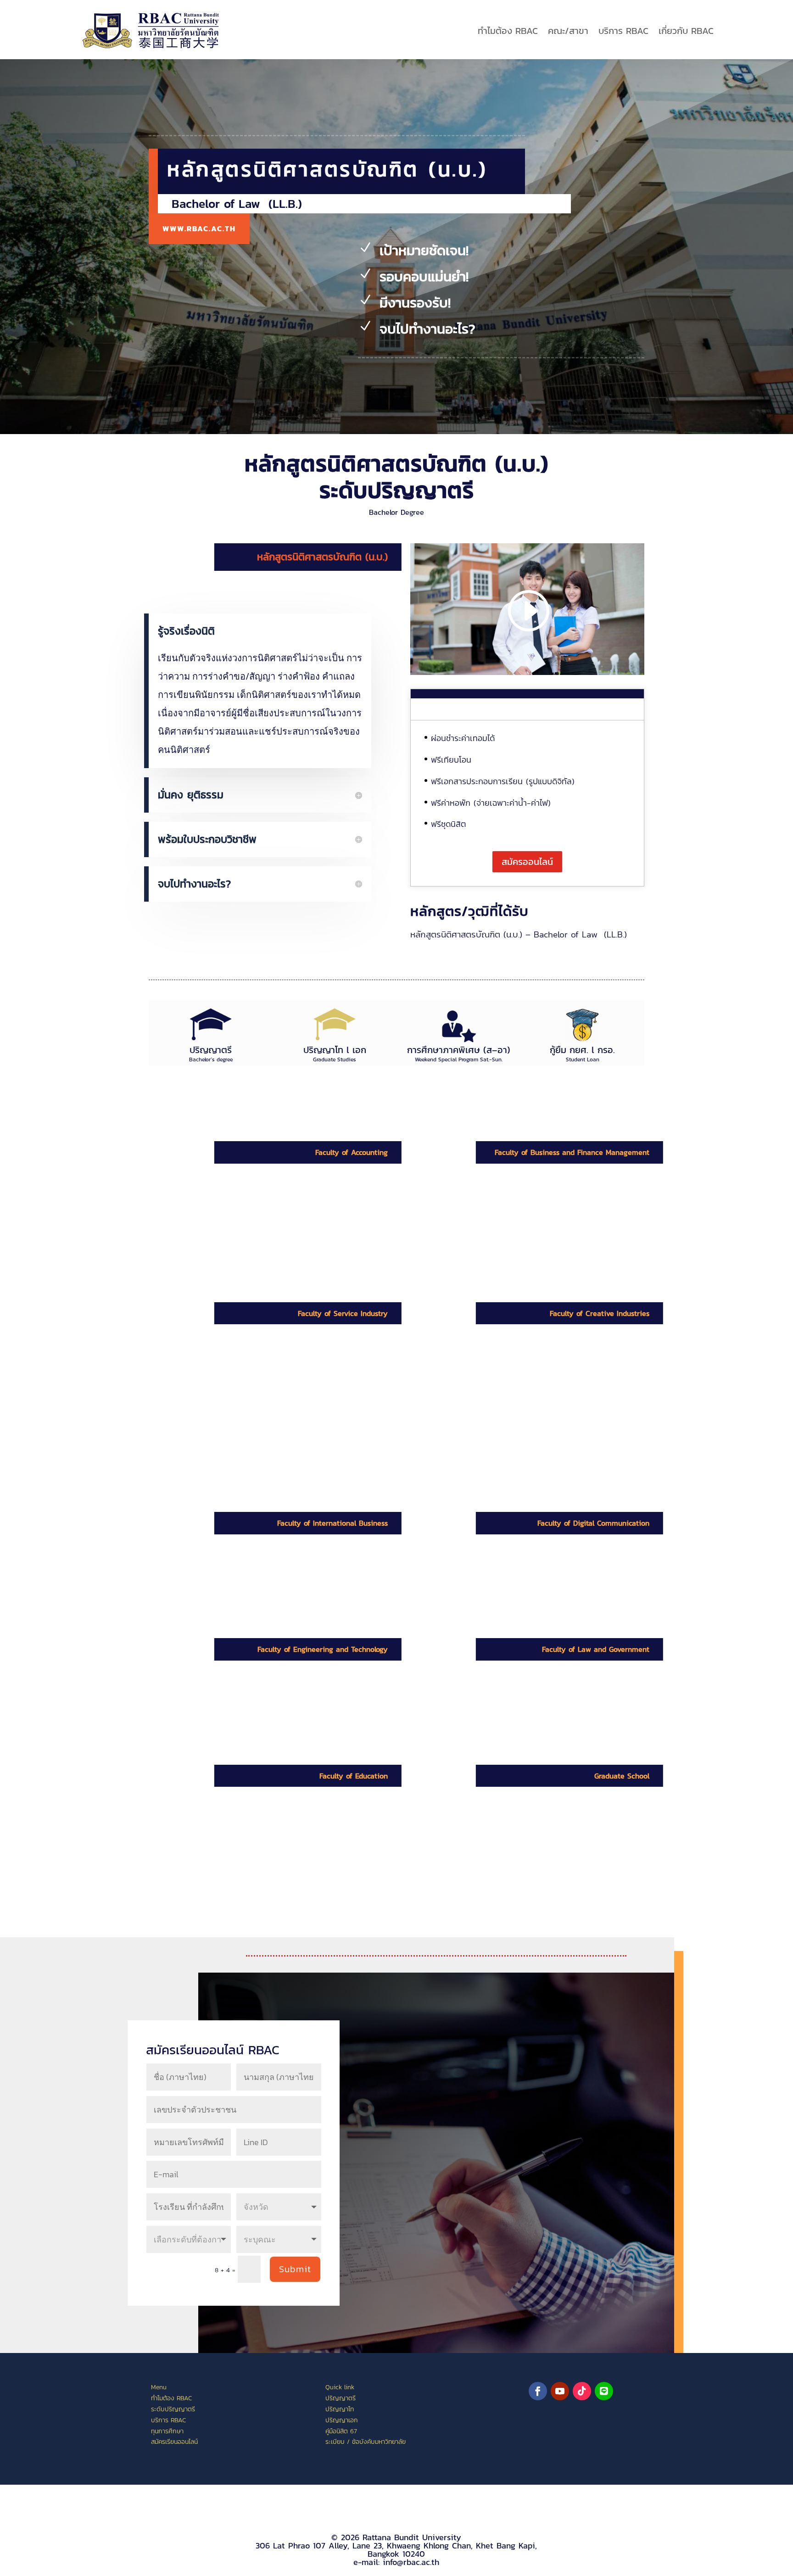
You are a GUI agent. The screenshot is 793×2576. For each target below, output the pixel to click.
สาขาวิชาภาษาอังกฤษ (243, 1836)
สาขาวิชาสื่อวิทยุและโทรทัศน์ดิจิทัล (525, 1570)
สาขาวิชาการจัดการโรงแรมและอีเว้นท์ (269, 1397)
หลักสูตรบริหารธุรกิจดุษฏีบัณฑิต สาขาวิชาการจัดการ (532, 1828)
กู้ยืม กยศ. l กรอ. (582, 1050)
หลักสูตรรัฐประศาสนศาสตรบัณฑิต (527, 1708)
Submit (295, 2269)
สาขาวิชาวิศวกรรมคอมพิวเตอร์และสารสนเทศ (272, 1703)
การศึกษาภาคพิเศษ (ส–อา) (459, 1050)
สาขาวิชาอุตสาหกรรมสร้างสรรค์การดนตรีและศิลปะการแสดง (538, 1366)
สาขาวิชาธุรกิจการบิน (243, 1409)
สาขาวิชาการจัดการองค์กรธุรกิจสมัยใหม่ (536, 1235)
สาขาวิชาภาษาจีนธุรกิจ (245, 1583)
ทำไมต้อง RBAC (508, 31)
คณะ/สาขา (568, 31)
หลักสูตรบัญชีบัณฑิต (242, 1200)
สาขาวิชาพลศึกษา (237, 1824)
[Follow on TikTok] (582, 2391)
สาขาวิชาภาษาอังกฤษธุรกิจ (252, 1571)
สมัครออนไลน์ (527, 862)
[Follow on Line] (604, 2391)
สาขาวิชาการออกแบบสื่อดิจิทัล (519, 1582)
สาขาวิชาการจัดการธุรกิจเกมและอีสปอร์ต (537, 1247)
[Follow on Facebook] (538, 2391)
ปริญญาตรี (211, 1050)
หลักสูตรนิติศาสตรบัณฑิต (512, 1696)
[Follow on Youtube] (560, 2391)
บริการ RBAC (623, 31)
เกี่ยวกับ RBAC (686, 31)
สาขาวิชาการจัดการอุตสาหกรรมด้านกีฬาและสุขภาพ (266, 1379)
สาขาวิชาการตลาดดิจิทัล (509, 1199)
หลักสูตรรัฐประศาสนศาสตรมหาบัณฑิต (533, 1894)
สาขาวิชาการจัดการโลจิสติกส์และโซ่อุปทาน (277, 1361)
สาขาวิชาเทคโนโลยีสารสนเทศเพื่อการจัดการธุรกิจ (542, 1217)
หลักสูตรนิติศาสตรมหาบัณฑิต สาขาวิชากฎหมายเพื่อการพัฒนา (536, 1876)
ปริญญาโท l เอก (335, 1050)
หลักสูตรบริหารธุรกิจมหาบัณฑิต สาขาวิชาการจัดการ (531, 1852)
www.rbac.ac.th (199, 229)
